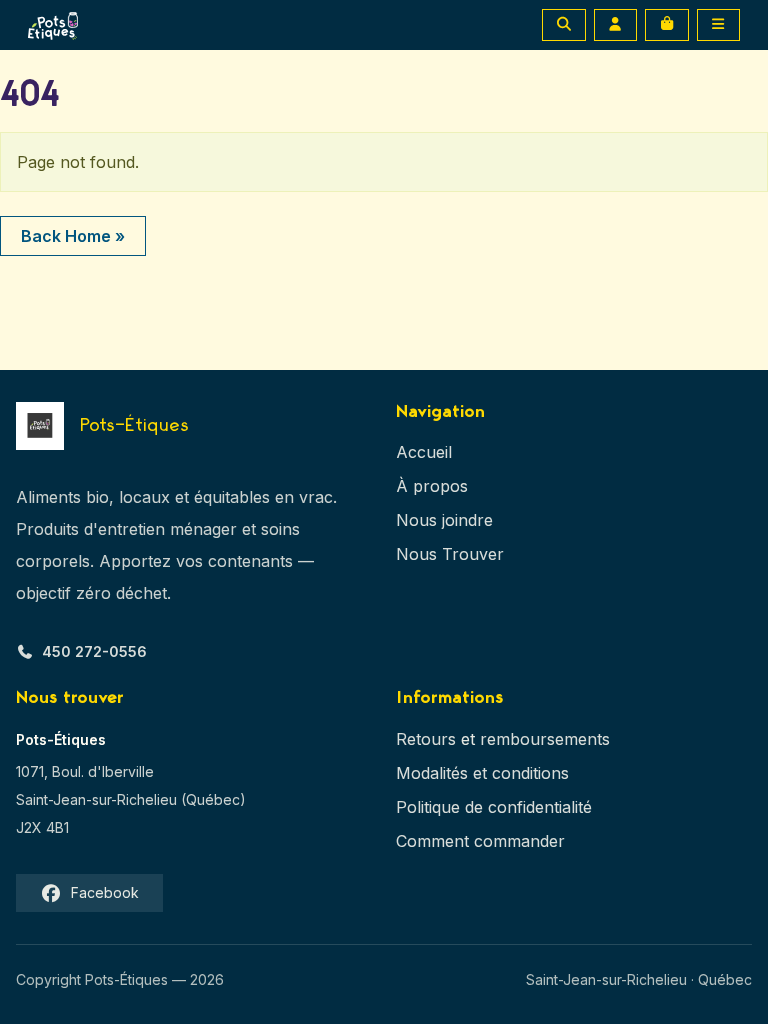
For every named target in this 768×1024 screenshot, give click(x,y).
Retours (426, 739)
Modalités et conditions (482, 773)
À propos (432, 486)
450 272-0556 (94, 651)
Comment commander (480, 841)
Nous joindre (444, 520)
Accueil (424, 452)
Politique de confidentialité (494, 807)
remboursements (545, 739)
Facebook (105, 892)
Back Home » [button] (73, 236)
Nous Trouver (450, 554)
